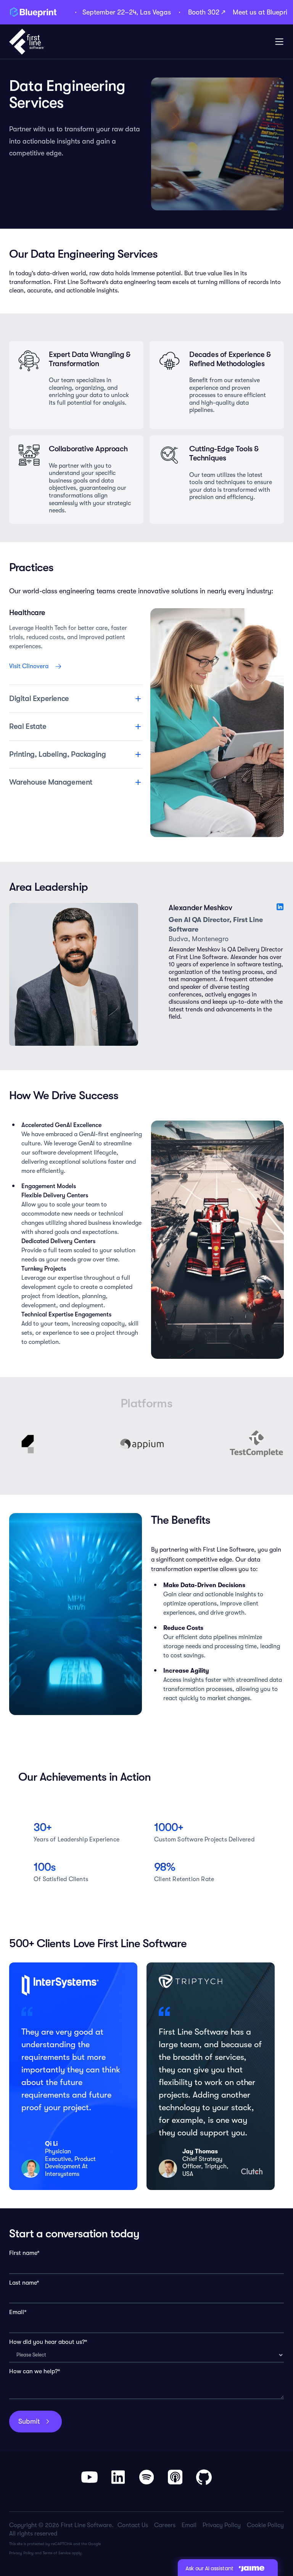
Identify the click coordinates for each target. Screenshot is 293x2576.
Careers (165, 2525)
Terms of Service (57, 2553)
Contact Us (133, 2525)
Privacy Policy (21, 2553)
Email (189, 2525)
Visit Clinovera (29, 666)
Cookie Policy (265, 2525)
